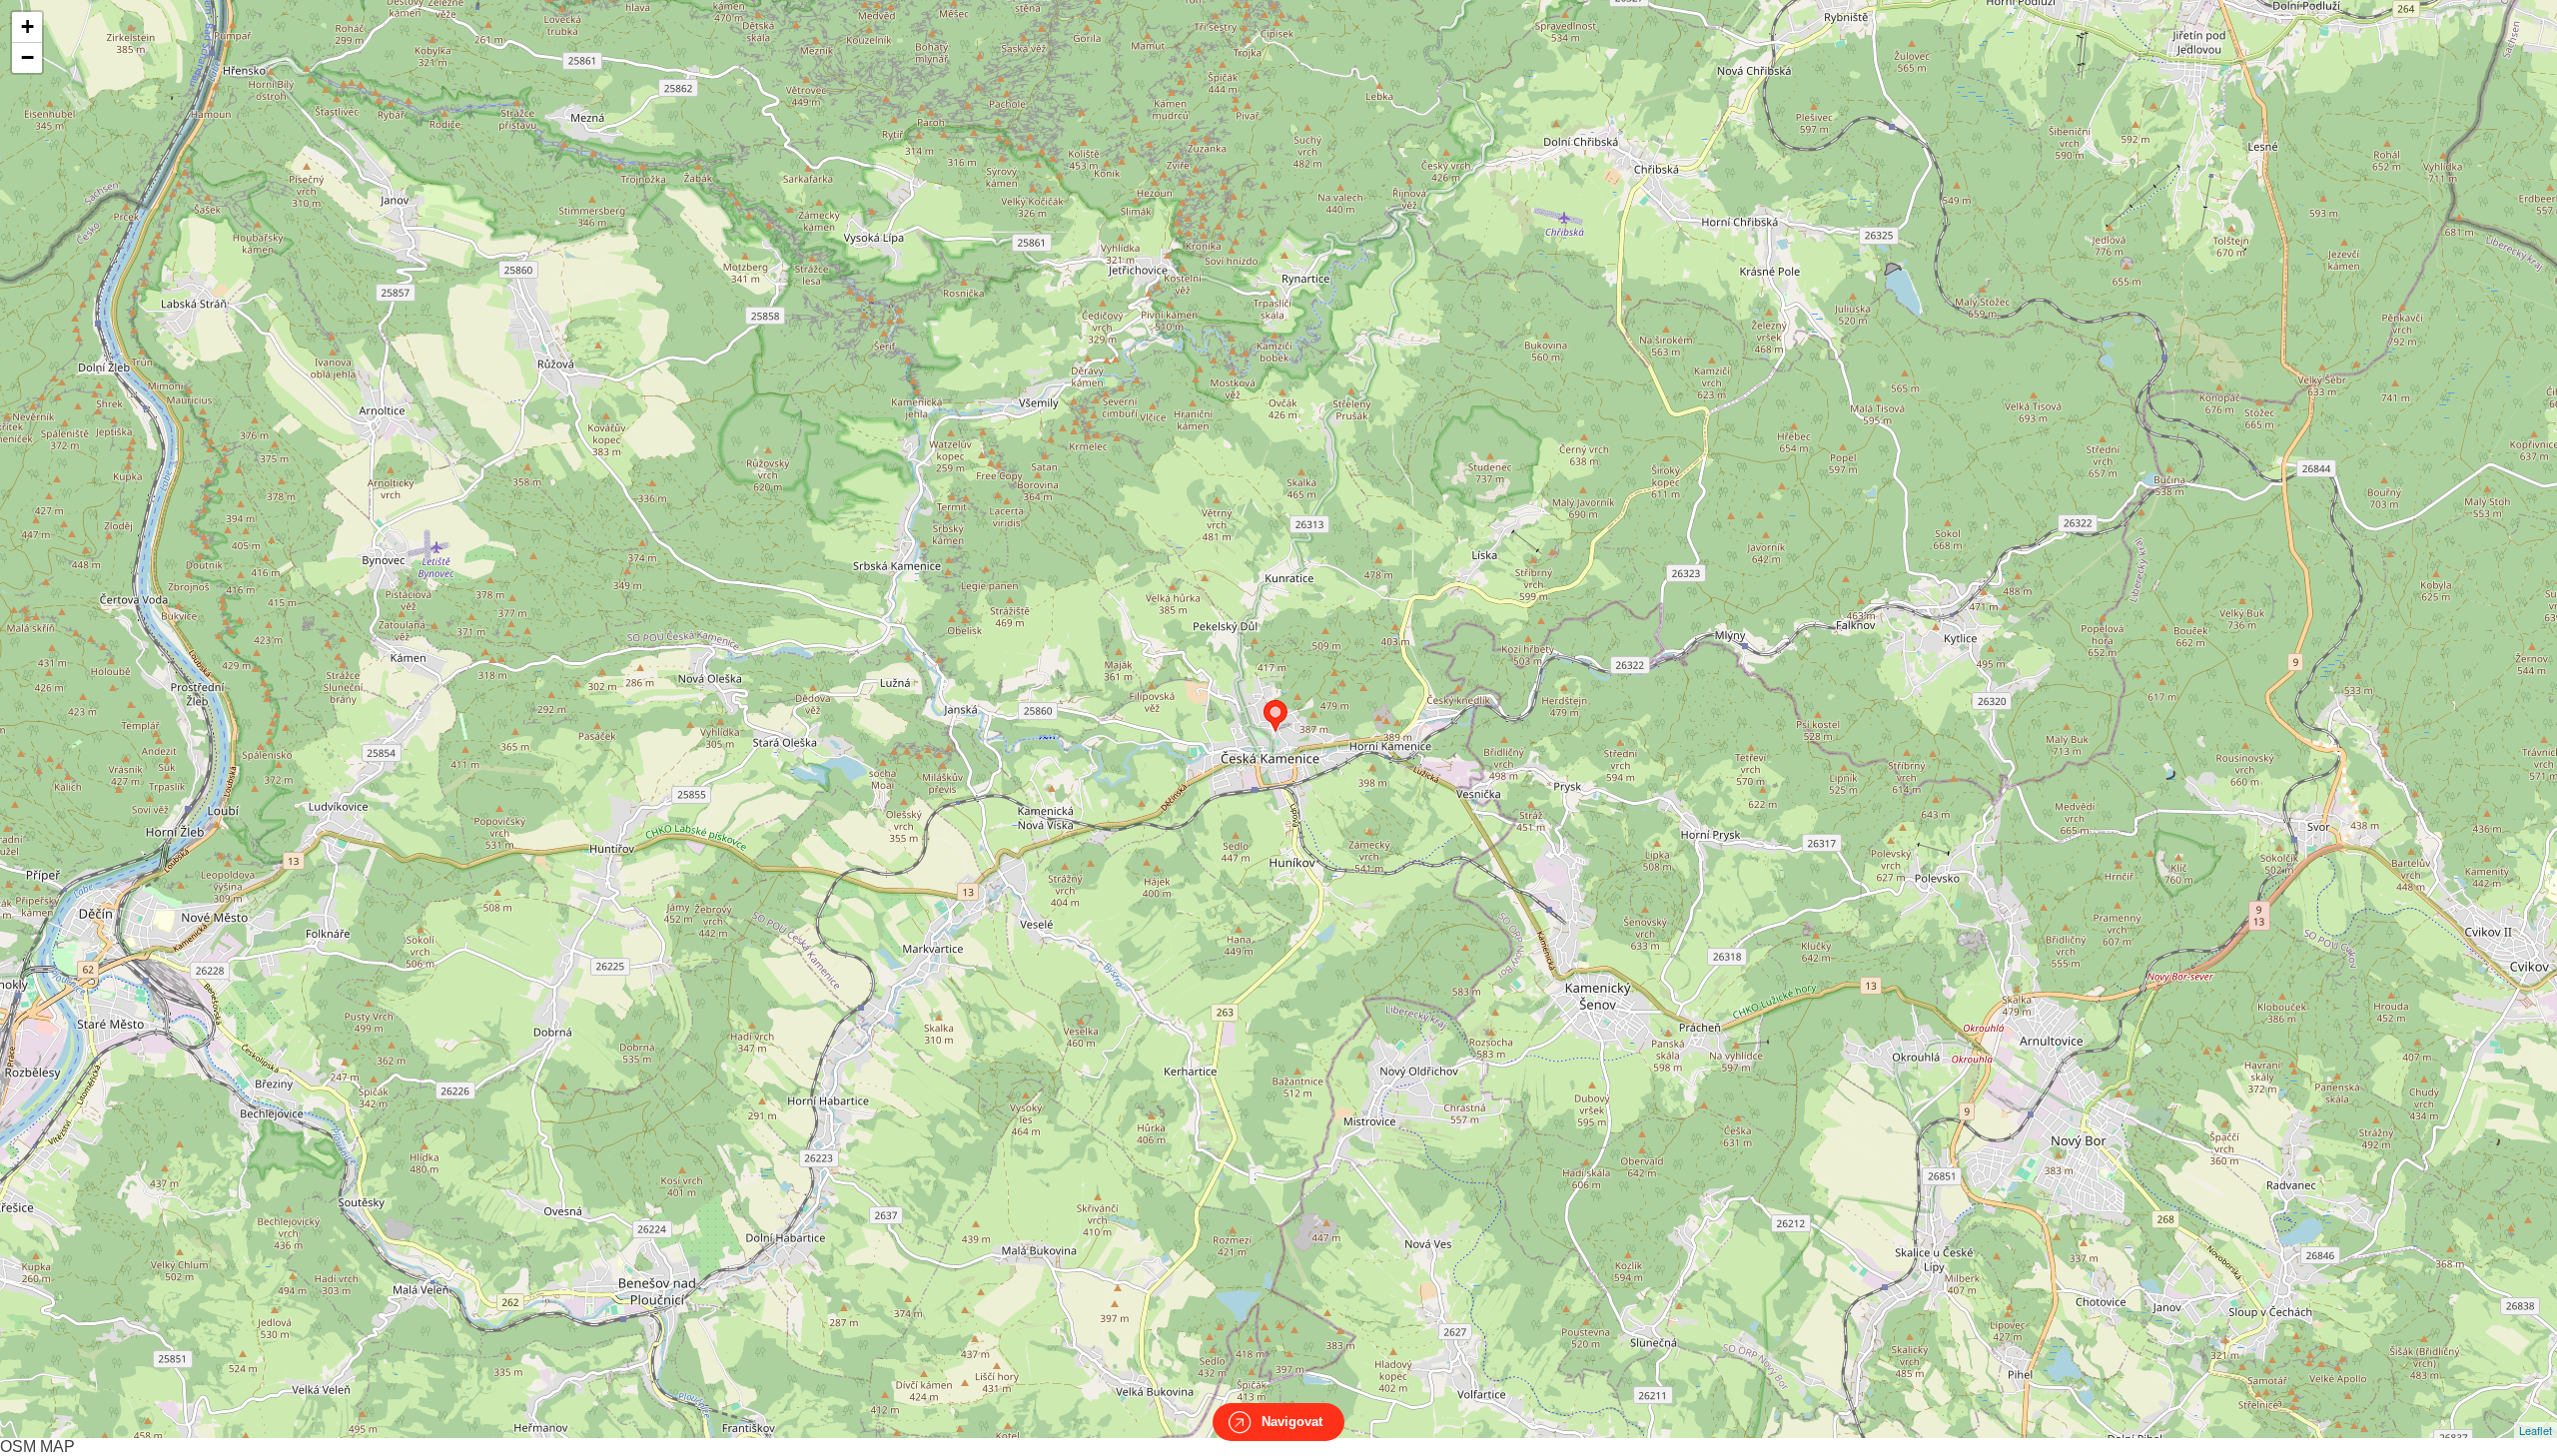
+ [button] (27, 26)
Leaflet (2536, 1430)
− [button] (27, 57)
